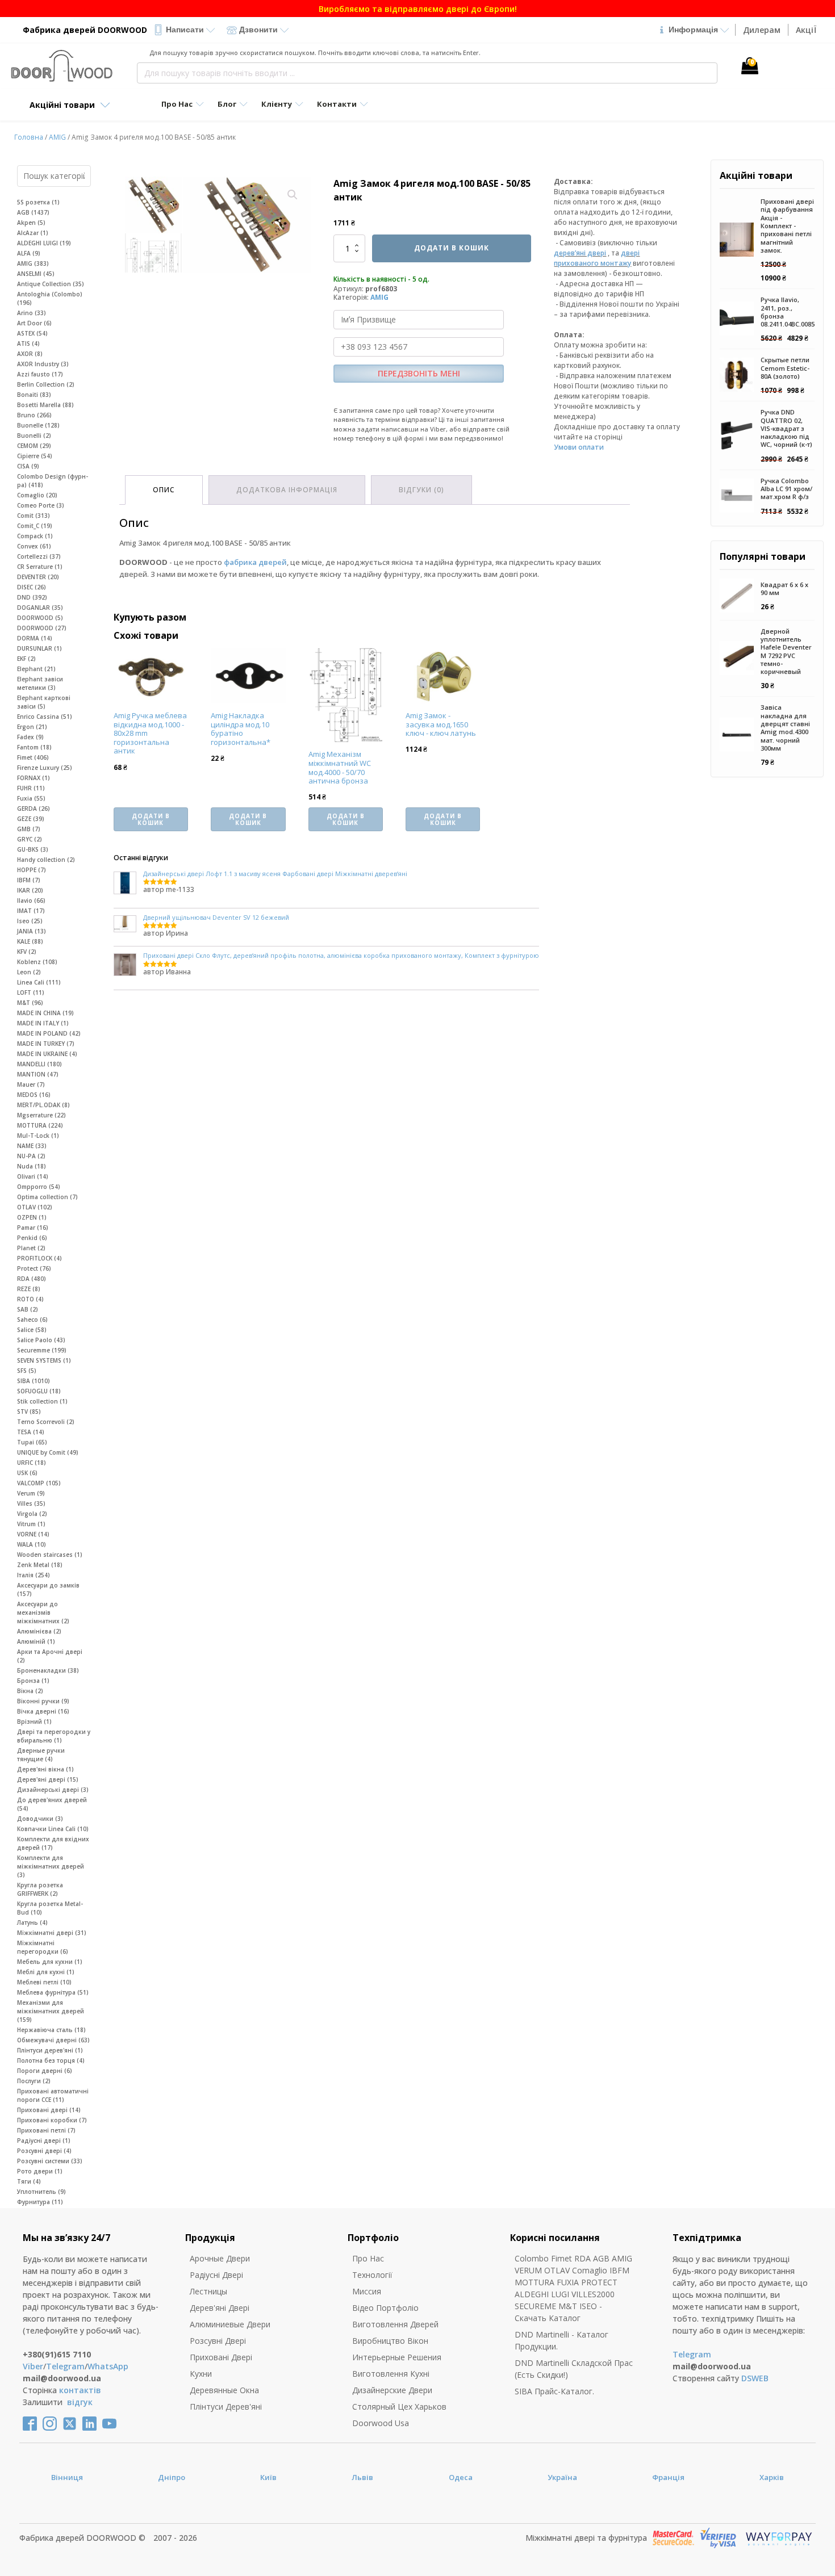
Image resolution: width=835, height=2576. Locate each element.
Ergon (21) (32, 727)
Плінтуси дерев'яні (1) (50, 2050)
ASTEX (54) (32, 333)
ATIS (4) (28, 344)
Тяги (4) (29, 2181)
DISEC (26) (32, 587)
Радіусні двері (216, 2275)
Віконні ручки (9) (43, 1701)
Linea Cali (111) (39, 982)
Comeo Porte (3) (41, 505)
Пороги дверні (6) (45, 2071)
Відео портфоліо (385, 2308)
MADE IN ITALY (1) (43, 1023)
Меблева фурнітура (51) (53, 1992)
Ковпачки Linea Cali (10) (53, 1829)
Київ (268, 2477)
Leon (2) (29, 972)
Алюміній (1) (36, 1641)
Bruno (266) (34, 415)
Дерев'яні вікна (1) (45, 1769)
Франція (668, 2477)
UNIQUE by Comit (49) (48, 1452)
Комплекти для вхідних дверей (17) (53, 1843)
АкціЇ (806, 30)
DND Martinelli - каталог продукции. (561, 2340)
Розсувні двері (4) (44, 2151)
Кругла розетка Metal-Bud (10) (50, 1908)
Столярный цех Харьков (399, 2407)
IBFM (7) (29, 880)
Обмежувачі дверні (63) (53, 2040)
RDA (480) (32, 1279)
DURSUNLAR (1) (39, 648)
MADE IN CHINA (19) (45, 1013)
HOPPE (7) (32, 870)
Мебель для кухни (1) (50, 1962)
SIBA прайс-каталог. (554, 2391)
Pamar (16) (33, 1228)
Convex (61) (34, 546)
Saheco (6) (32, 1320)
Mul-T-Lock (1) (38, 1136)
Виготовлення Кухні (391, 2374)
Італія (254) (34, 1575)
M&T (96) (30, 1003)
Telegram (65, 2366)
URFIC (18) (32, 1463)
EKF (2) (26, 659)
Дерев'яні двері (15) (48, 1779)
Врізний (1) (34, 1721)
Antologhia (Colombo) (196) (50, 298)
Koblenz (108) (37, 962)
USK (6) (27, 1473)
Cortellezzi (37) (39, 556)
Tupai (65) (32, 1442)
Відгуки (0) (421, 490)
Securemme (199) (42, 1350)
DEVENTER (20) (38, 577)
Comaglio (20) (37, 495)
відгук (80, 2402)
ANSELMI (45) (36, 274)
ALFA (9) (29, 253)
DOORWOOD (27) (42, 628)
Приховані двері (221, 2357)
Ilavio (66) (31, 900)
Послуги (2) (34, 2081)
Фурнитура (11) (40, 2202)
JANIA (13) (32, 931)
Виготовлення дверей (395, 2324)
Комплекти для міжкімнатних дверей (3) (51, 1866)
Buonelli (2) (34, 435)
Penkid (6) (32, 1238)
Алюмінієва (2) (39, 1631)
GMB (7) (29, 829)
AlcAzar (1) (33, 233)
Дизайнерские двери (392, 2390)
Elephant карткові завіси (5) (44, 702)
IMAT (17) (31, 911)
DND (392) (32, 597)
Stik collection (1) (42, 1401)
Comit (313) (34, 516)
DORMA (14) (35, 638)
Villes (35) (31, 1503)
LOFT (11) (31, 992)
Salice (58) (32, 1330)
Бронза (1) (33, 1681)
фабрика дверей (255, 562)
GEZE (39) (31, 819)
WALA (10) (32, 1544)
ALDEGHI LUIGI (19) (44, 243)
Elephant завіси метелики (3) (40, 683)
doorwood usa (381, 2423)
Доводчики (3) (40, 1819)
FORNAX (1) (34, 778)
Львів (362, 2477)
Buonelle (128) (38, 425)
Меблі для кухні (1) (46, 1972)
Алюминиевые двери (230, 2324)
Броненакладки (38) (48, 1670)
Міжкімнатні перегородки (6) (43, 1947)
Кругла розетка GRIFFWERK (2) (40, 1889)
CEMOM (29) (34, 446)
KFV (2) (27, 952)
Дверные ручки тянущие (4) (41, 1755)
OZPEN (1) (32, 1217)
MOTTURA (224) (40, 1125)
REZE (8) (29, 1289)
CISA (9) (28, 466)
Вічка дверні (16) (43, 1711)
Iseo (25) (30, 921)
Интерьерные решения (397, 2357)
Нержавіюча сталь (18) (51, 2030)
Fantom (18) (34, 747)
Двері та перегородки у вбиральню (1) (54, 1736)
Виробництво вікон (390, 2341)
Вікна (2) (30, 1691)
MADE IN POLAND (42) (49, 1033)
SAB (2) (28, 1309)
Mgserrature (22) (41, 1115)
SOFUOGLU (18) (39, 1391)
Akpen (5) (31, 223)
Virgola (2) (32, 1514)
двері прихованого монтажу (597, 258)
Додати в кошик (452, 248)
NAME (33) (32, 1146)
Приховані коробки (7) (52, 2120)
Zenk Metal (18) (40, 1565)
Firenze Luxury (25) (45, 768)
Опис (164, 490)
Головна (29, 137)
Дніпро (172, 2477)
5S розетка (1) (38, 202)
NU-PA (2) (31, 1156)
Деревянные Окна (224, 2390)
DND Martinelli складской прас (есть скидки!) (574, 2369)
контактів (80, 2390)
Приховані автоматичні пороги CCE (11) (53, 2095)
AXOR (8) (30, 354)
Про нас (368, 2258)
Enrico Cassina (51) (45, 717)
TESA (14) (31, 1432)
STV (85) (29, 1411)
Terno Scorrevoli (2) (46, 1422)
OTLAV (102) (35, 1207)
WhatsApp (108, 2366)
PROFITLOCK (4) (39, 1258)
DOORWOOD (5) (40, 618)
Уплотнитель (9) (41, 2192)
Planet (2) (31, 1248)
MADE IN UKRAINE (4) (47, 1054)
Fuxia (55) (31, 798)
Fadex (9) (30, 737)
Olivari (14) (33, 1176)
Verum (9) (31, 1493)
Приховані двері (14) (49, 2110)
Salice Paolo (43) (41, 1340)
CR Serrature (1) (40, 567)
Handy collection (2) (46, 860)
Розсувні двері (218, 2341)
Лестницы (208, 2291)
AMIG (57, 137)
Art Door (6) (34, 323)
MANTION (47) (38, 1074)
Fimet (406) (33, 757)
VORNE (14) (33, 1534)
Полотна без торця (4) (51, 2060)
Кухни (201, 2374)
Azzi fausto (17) (40, 374)
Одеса (461, 2477)
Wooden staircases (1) (50, 1555)
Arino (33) (32, 313)
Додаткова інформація (287, 490)
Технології (372, 2275)
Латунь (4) (32, 1922)
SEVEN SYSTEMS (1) (44, 1360)
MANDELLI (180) (39, 1064)
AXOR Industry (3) (43, 364)
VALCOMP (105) (39, 1483)
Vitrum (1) (31, 1524)
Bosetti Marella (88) (45, 405)
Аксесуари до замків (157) (48, 1589)
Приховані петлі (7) (46, 2130)
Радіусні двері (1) (44, 2141)
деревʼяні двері (580, 253)
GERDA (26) (34, 809)
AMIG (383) (33, 263)
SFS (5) (27, 1371)
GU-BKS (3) (33, 849)
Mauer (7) (31, 1084)
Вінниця (67, 2477)
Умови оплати (579, 447)
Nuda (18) (32, 1166)
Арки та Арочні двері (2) (50, 1656)
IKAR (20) (30, 890)
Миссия (367, 2291)
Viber (33, 2366)
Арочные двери (220, 2258)
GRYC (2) (30, 839)
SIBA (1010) (34, 1381)
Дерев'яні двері (220, 2308)
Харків (772, 2477)
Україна (562, 2477)
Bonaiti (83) (34, 395)
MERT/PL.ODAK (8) (43, 1105)
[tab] (164, 490)
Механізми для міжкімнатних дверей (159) (51, 2011)
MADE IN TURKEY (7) (46, 1044)
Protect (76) (34, 1268)
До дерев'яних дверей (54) (52, 1804)
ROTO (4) (30, 1299)
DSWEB (755, 2378)
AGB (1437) (33, 212)
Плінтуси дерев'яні (226, 2407)
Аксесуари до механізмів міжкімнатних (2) (43, 1612)
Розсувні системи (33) (50, 2161)
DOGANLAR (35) (40, 608)
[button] (293, 195)
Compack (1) (35, 536)
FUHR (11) (31, 788)
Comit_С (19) (35, 526)
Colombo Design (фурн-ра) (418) (53, 481)
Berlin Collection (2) (46, 384)
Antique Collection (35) (51, 284)
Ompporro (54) (39, 1187)
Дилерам (762, 30)
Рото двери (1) (40, 2171)
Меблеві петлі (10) (44, 1982)
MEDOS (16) (34, 1095)
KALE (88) (30, 941)
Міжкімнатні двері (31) (52, 1933)
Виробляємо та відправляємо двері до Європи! (418, 9)
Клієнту (277, 104)
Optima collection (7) (47, 1197)
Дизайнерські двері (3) (53, 1790)
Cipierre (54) (35, 456)
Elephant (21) (36, 669)
